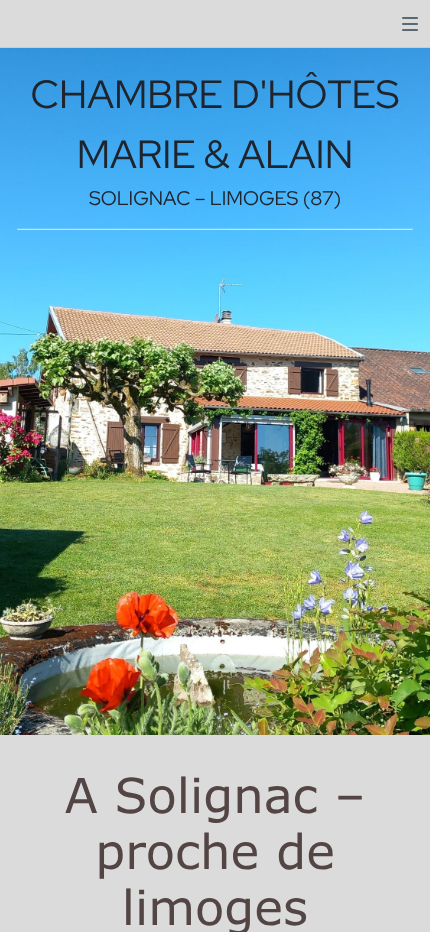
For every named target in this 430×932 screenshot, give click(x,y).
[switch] (410, 24)
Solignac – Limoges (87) (215, 198)
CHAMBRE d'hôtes (215, 94)
